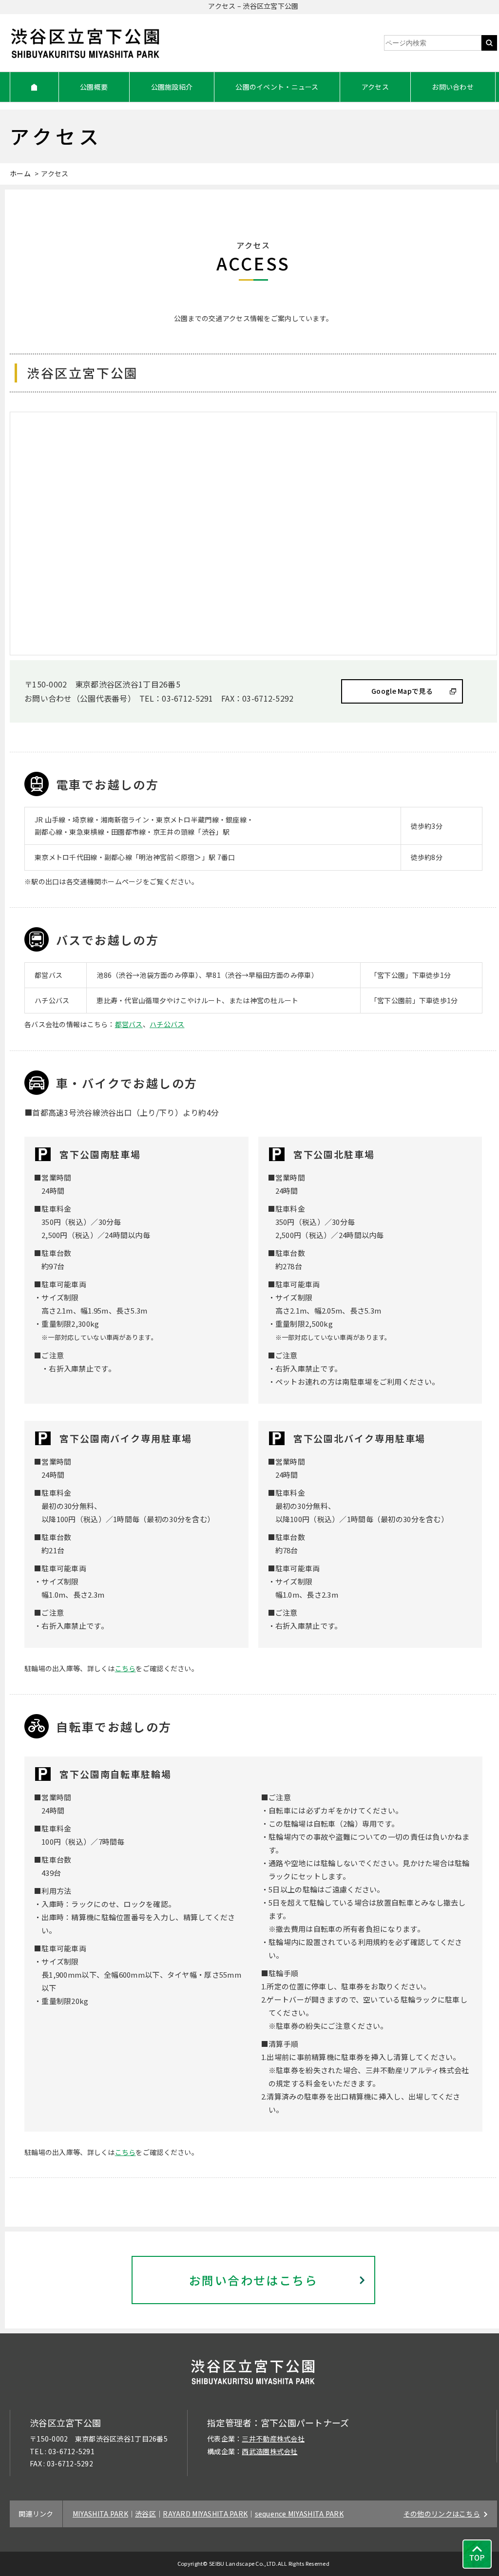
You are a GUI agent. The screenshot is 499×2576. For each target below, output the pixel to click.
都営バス (129, 1024)
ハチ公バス (167, 1024)
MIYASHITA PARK (100, 2514)
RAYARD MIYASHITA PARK (205, 2514)
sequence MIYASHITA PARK (299, 2514)
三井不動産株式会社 (273, 2439)
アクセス (375, 87)
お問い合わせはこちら (253, 2280)
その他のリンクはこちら (442, 2514)
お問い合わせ (453, 87)
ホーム (20, 173)
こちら (125, 1668)
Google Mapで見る (402, 691)
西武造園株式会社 (269, 2451)
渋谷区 (145, 2514)
